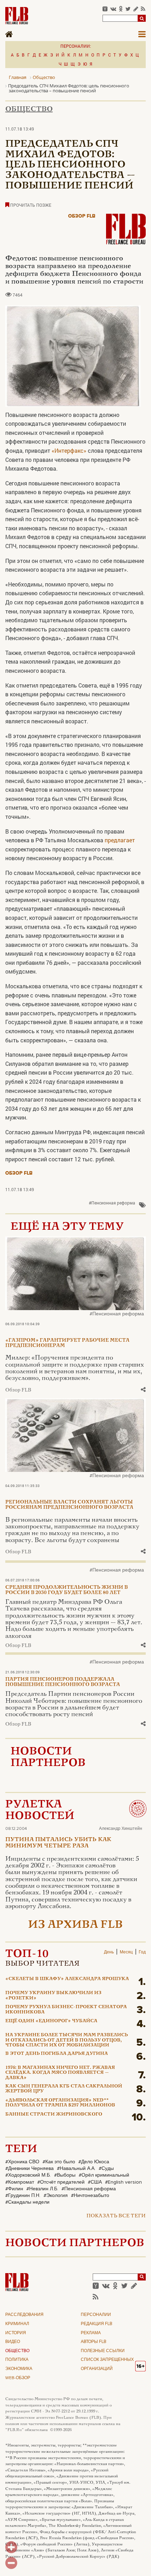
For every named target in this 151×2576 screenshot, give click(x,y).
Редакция (97, 2324)
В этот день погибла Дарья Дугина (57, 2054)
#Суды (106, 2169)
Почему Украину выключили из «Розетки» (53, 1996)
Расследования (24, 2315)
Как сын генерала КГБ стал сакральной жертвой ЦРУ (64, 2089)
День (109, 1952)
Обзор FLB (82, 216)
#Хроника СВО (22, 2162)
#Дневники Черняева (29, 2169)
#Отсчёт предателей (61, 2182)
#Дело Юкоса (94, 2162)
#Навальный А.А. (76, 2169)
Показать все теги (116, 2216)
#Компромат (20, 2182)
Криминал (17, 2324)
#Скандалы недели (27, 2202)
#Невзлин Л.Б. (42, 2189)
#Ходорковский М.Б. (28, 2175)
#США (95, 2182)
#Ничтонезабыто (90, 2196)
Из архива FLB (75, 1925)
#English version (123, 2182)
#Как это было (59, 2162)
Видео (13, 2342)
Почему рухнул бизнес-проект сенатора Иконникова (66, 2010)
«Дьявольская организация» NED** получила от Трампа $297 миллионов (60, 2103)
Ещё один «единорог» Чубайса (51, 2021)
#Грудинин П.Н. (23, 2196)
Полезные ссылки (103, 2351)
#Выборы (65, 2175)
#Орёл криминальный (104, 2175)
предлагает (120, 840)
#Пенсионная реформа (112, 1203)
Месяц (126, 1952)
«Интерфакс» (69, 450)
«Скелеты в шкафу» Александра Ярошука (67, 1979)
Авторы (94, 2342)
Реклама (91, 2333)
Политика (17, 2360)
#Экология (56, 2196)
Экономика (19, 2369)
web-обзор (18, 2378)
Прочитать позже (30, 205)
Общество (29, 109)
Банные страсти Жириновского (54, 2114)
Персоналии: (76, 46)
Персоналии (96, 2315)
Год (142, 1952)
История (16, 2333)
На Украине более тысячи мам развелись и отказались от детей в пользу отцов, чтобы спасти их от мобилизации (67, 2040)
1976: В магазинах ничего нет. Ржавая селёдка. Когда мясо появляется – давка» (60, 2073)
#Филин (14, 2189)
